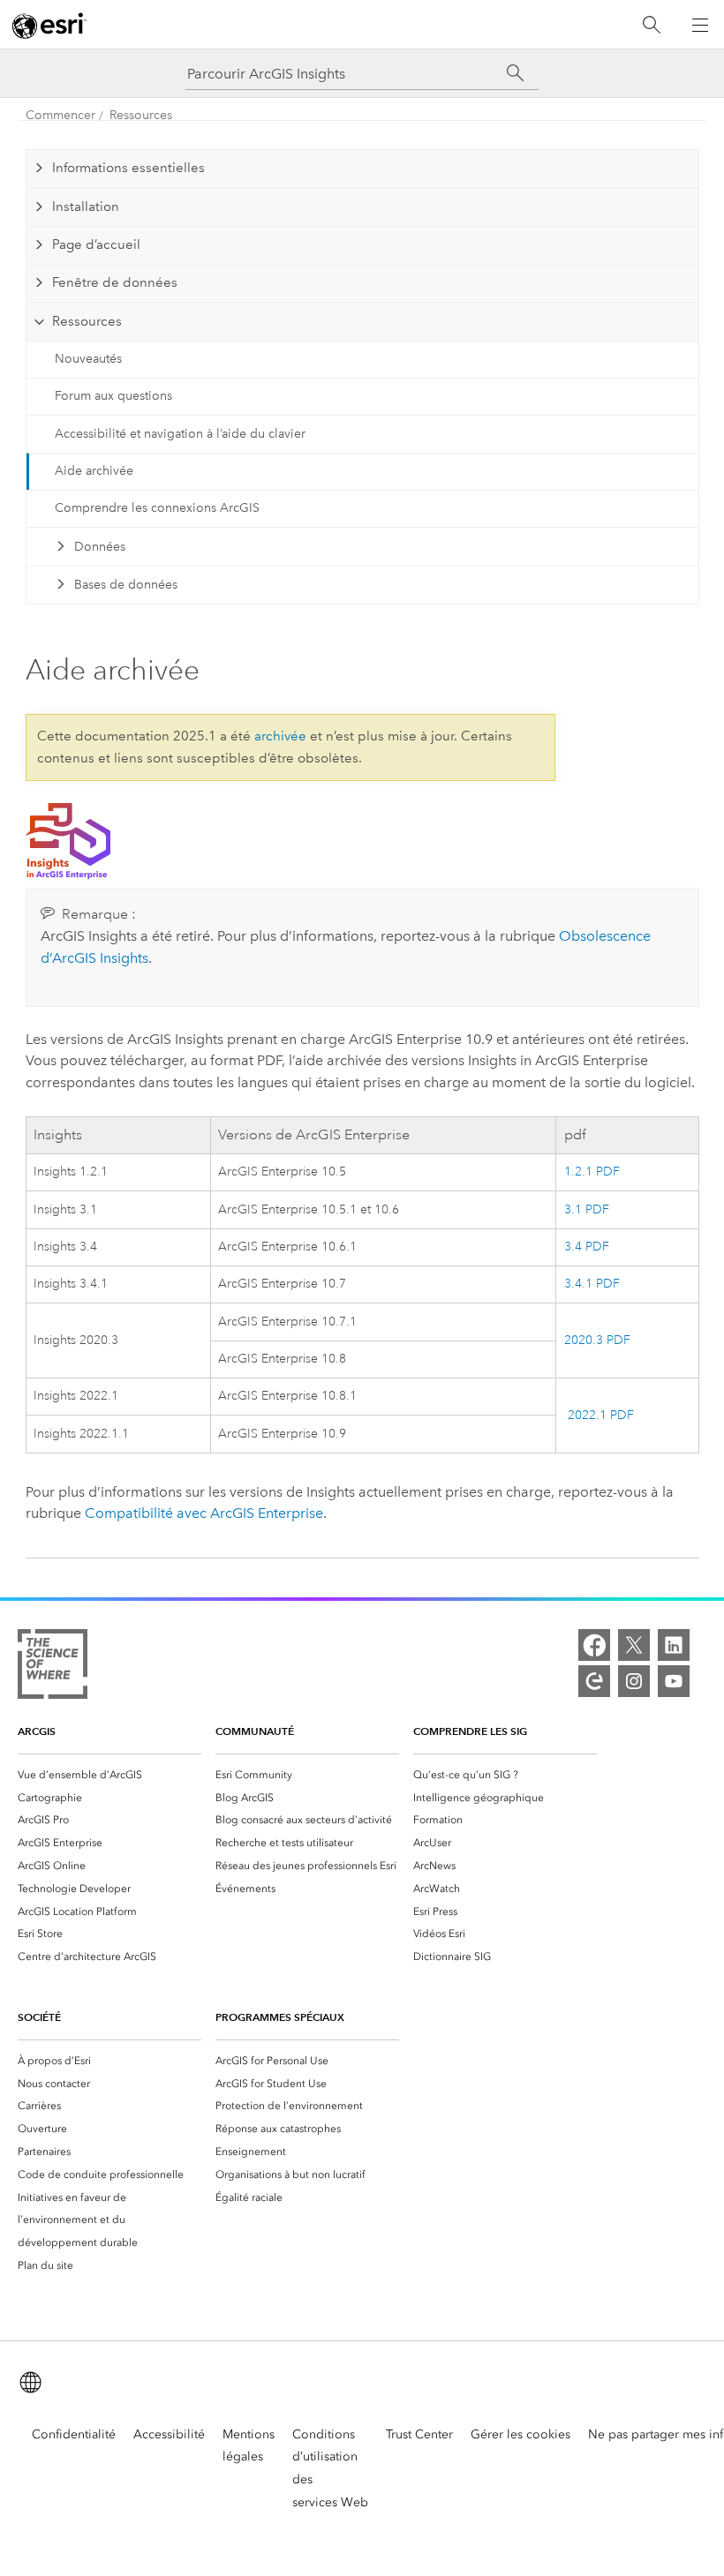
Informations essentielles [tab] (128, 168)
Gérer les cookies (520, 2434)
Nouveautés (88, 359)
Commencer (60, 115)
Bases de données (126, 585)
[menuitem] (109, 1775)
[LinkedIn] (674, 1645)
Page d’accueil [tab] (96, 244)
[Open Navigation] (700, 25)
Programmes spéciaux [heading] (280, 2017)
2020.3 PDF (597, 1340)
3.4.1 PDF (592, 1284)
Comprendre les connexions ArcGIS (157, 508)
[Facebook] (594, 1645)
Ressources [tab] (87, 321)
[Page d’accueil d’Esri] (49, 26)
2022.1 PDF (599, 1415)
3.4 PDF (587, 1247)
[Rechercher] (652, 25)
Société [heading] (39, 2017)
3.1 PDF (587, 1209)
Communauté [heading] (255, 1731)
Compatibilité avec (204, 1513)
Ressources (141, 115)
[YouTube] (674, 1681)
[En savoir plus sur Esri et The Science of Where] (53, 1667)
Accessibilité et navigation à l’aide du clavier (180, 434)
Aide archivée (94, 471)
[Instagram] (634, 1681)
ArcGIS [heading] (37, 1731)
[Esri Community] (594, 1681)
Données (100, 547)
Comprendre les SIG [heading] (470, 1731)
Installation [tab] (86, 207)
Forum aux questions (113, 396)
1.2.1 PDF (592, 1172)
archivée (280, 736)
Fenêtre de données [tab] (115, 282)
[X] (634, 1645)
